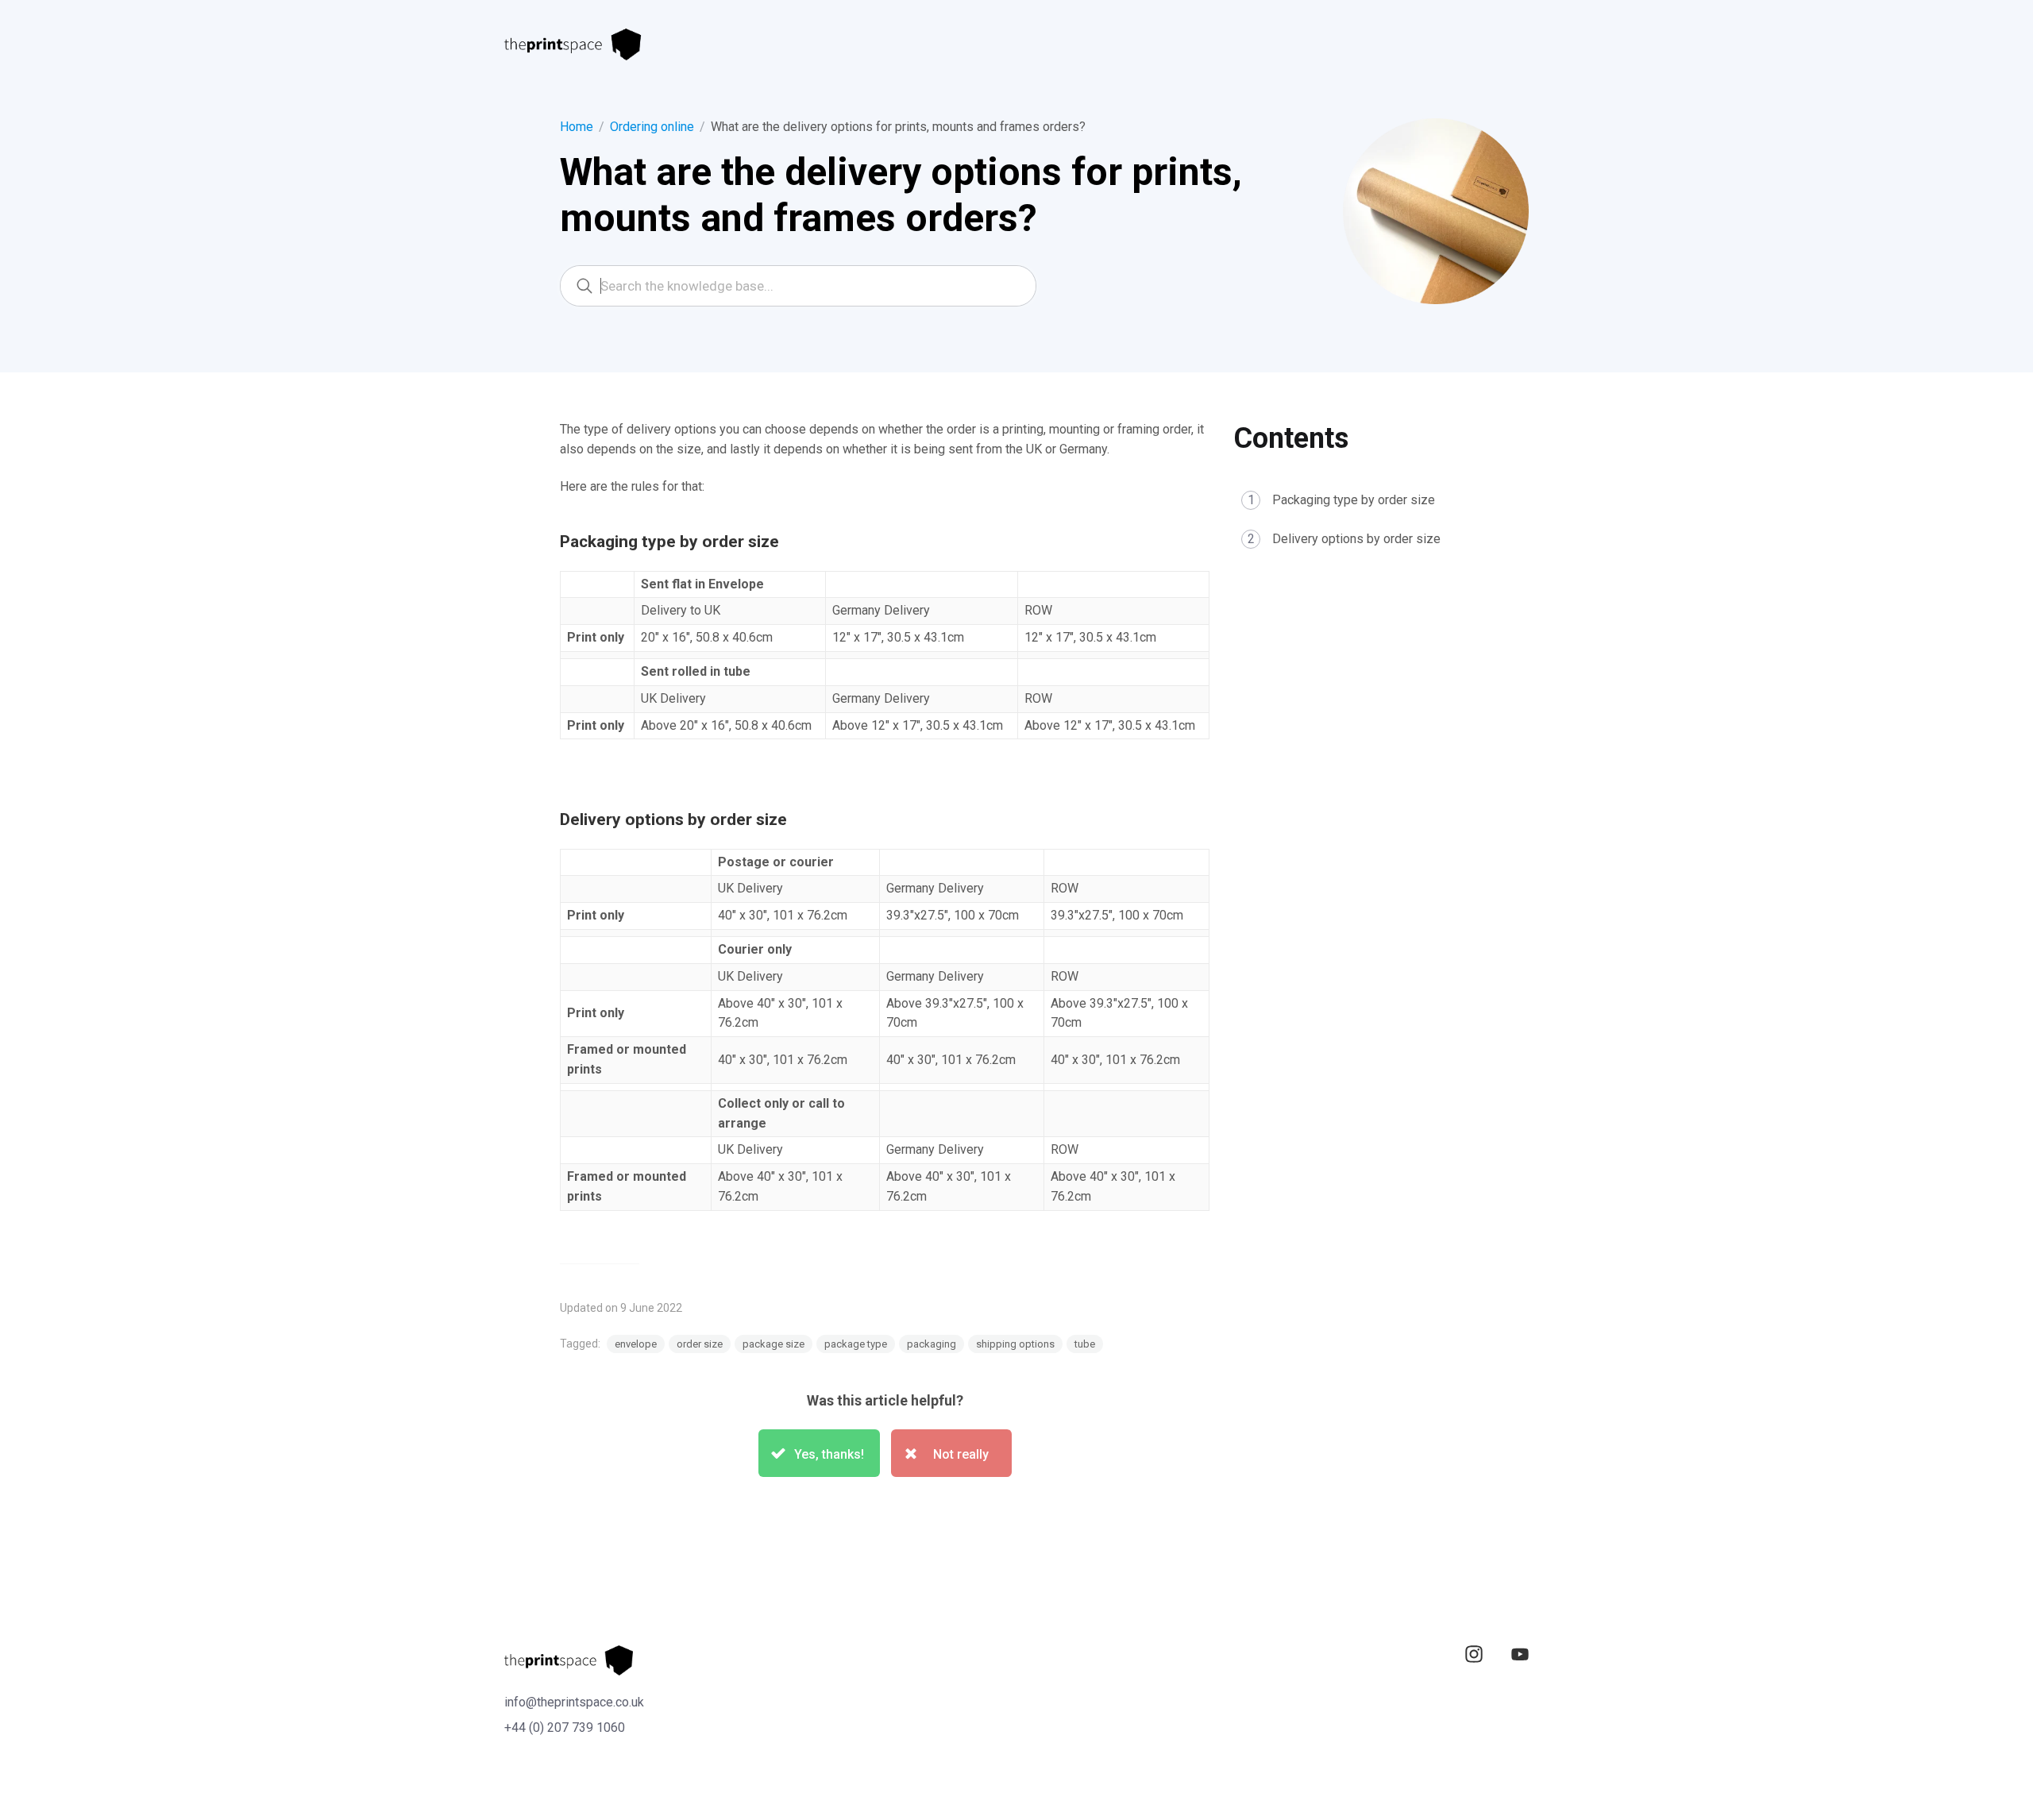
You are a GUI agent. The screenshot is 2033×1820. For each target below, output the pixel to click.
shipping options (1015, 1344)
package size (773, 1344)
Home (577, 127)
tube (1085, 1344)
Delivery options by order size (1356, 539)
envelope (636, 1344)
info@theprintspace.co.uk (574, 1702)
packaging (932, 1344)
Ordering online (652, 127)
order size (700, 1344)
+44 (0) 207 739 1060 (565, 1727)
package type (856, 1344)
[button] (819, 1453)
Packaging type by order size (1354, 500)
